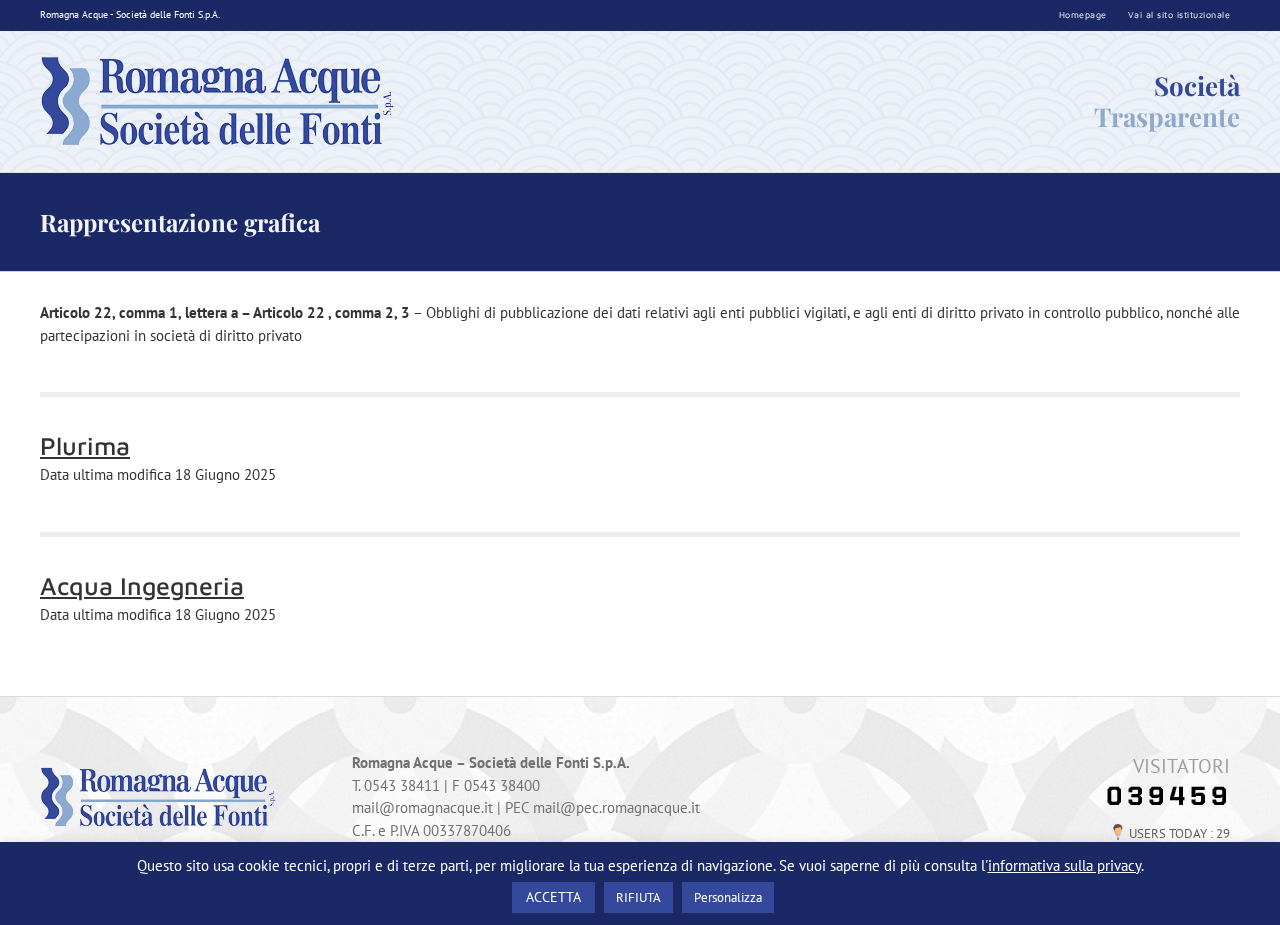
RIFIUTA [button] (638, 897)
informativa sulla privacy (1064, 865)
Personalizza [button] (728, 897)
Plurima (85, 445)
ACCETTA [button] (553, 897)
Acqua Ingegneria (142, 585)
